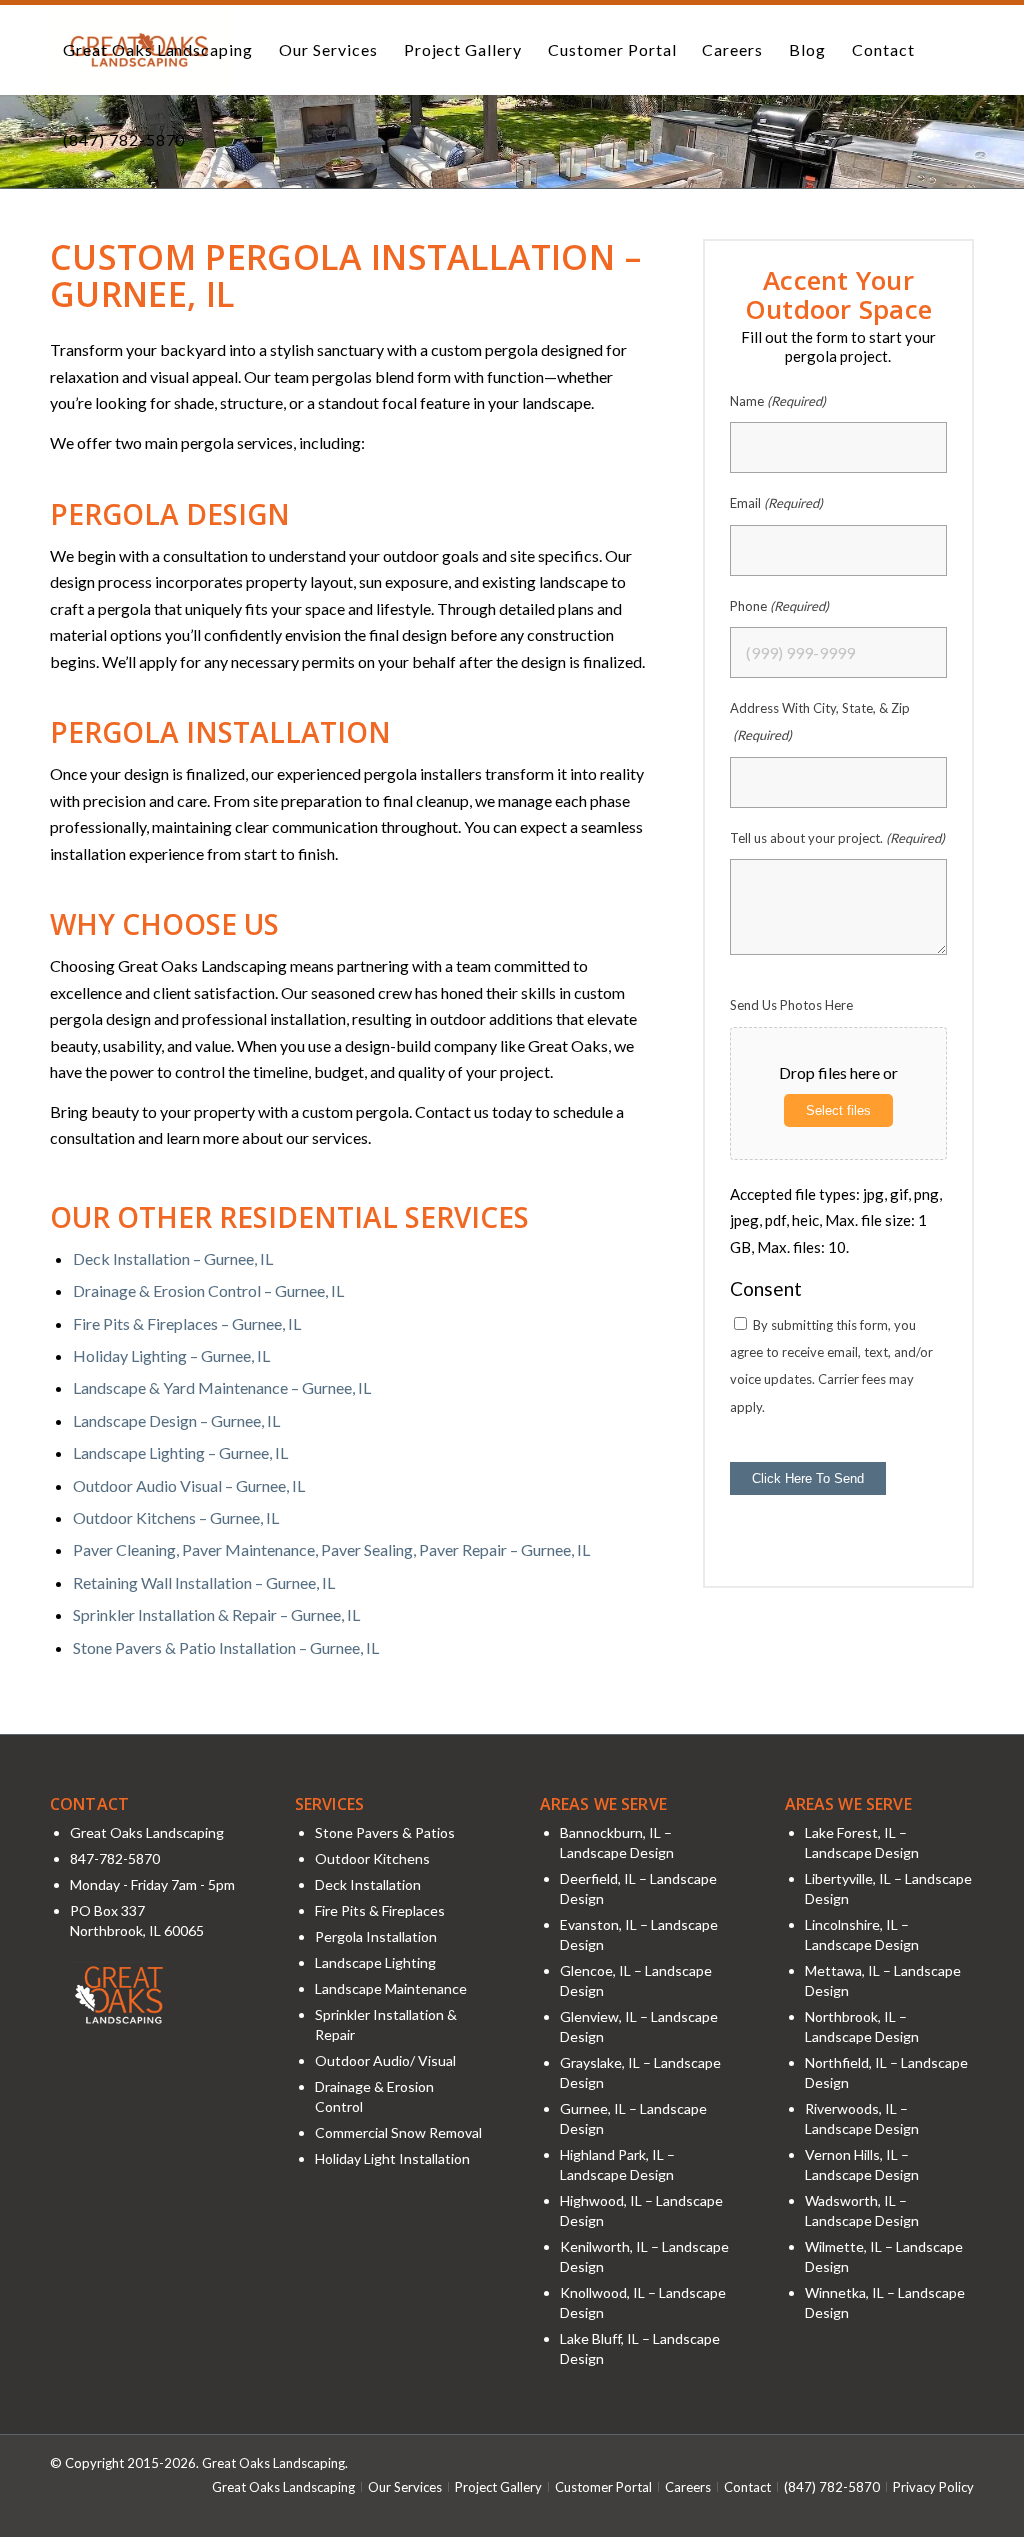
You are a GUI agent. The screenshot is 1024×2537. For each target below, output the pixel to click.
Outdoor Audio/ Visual (385, 2060)
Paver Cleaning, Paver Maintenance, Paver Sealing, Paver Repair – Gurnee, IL (331, 1549)
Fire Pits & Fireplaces (380, 1910)
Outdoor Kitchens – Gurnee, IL (176, 1517)
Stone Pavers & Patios (385, 1832)
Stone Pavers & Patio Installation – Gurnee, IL (226, 1647)
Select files (838, 1110)
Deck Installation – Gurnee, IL (173, 1258)
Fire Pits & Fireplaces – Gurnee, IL (187, 1323)
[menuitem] (158, 50)
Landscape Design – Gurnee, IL (176, 1420)
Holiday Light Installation (392, 2158)
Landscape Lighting (375, 1962)
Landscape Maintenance (391, 1988)
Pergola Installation (376, 1936)
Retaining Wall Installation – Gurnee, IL (204, 1582)
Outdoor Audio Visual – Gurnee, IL (189, 1485)
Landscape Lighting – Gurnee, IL (180, 1452)
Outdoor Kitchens (372, 1858)
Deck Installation (368, 1884)
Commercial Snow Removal (398, 2132)
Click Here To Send (808, 1478)
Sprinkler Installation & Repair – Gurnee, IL (216, 1614)
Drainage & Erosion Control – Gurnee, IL (208, 1290)
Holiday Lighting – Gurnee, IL (171, 1355)
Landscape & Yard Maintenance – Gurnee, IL (222, 1387)
